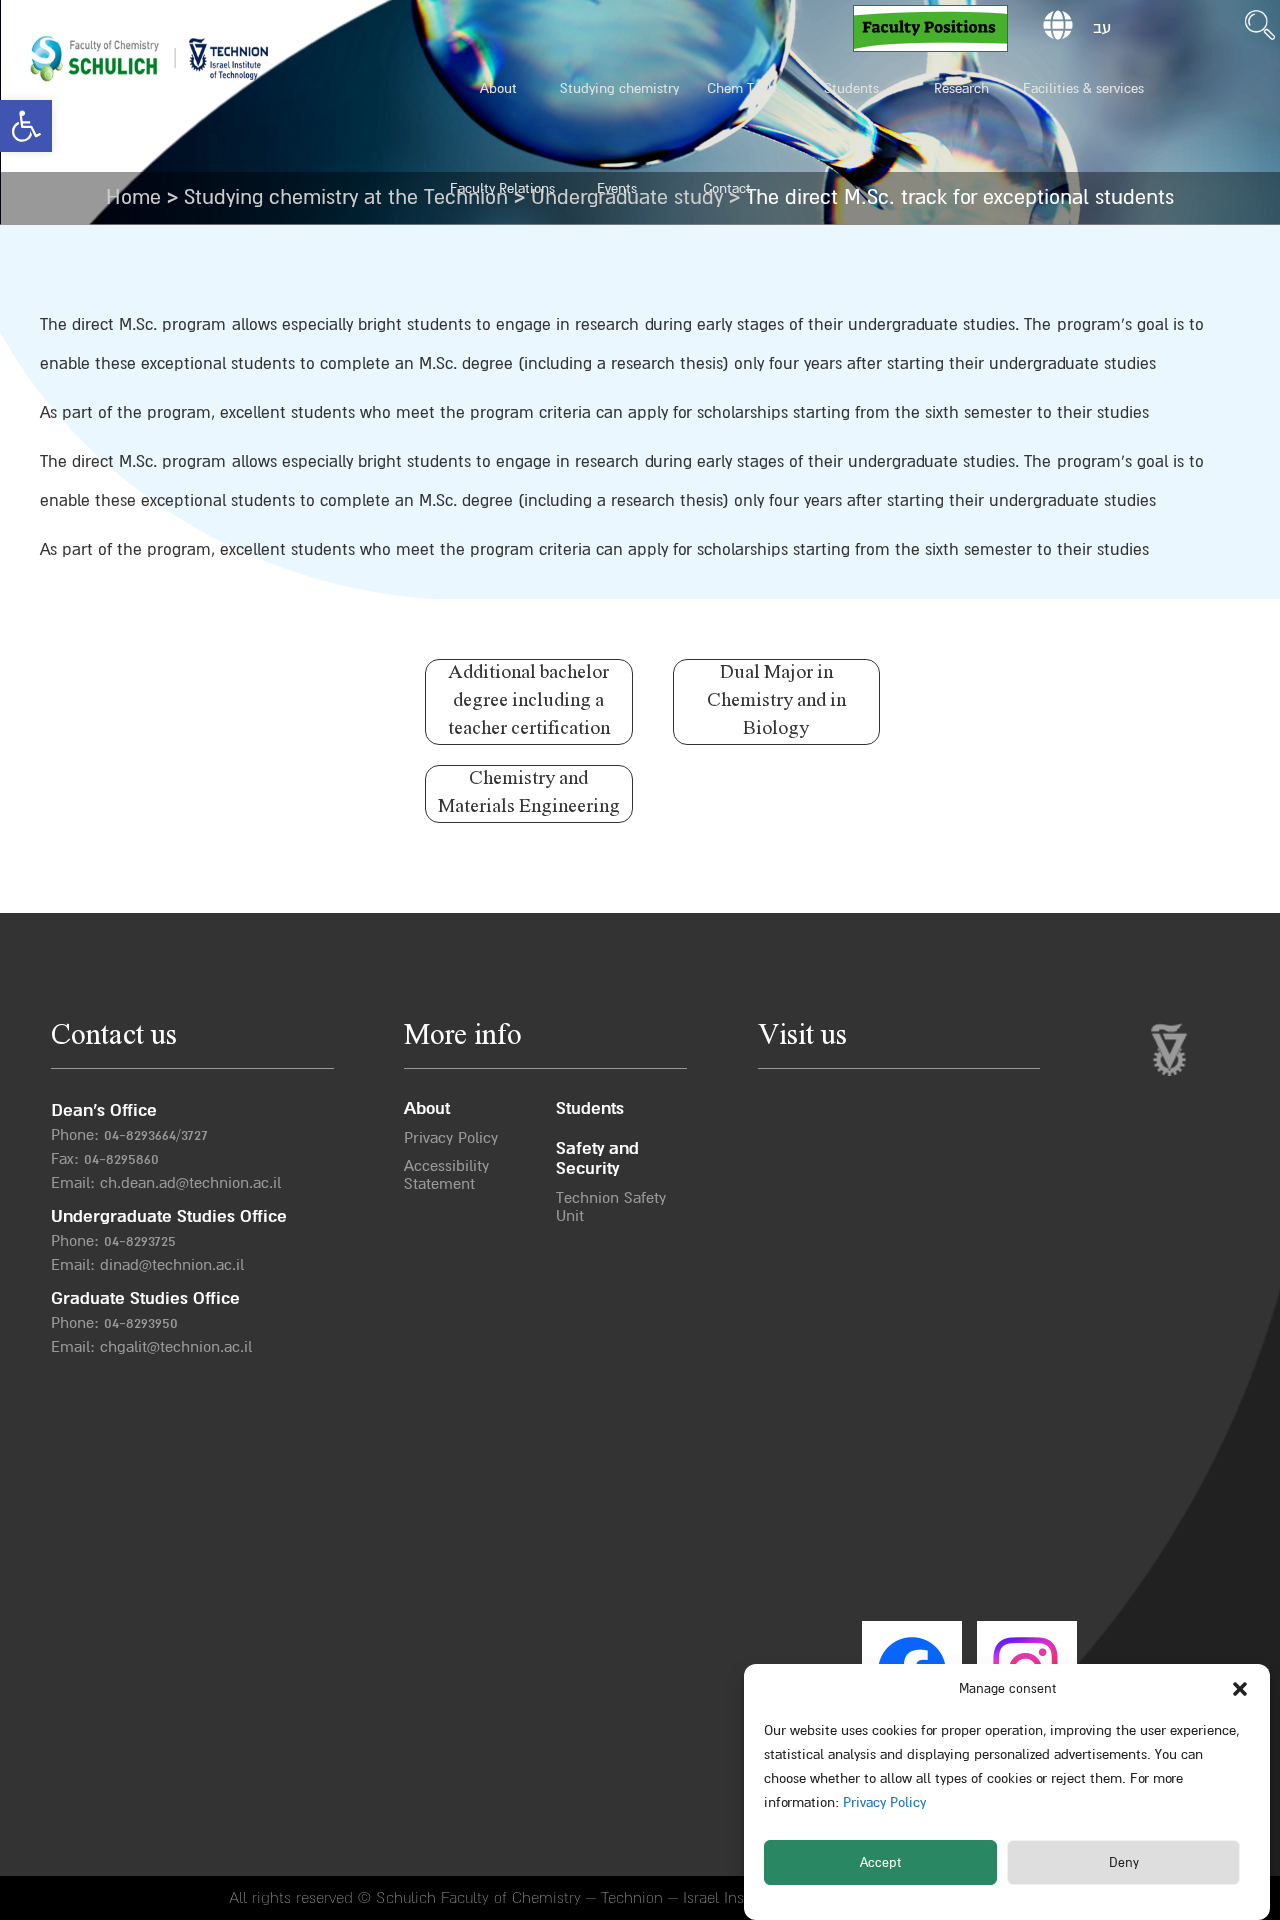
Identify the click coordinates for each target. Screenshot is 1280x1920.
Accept (880, 1863)
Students (851, 88)
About (498, 88)
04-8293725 (140, 1241)
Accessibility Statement (446, 1175)
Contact (727, 188)
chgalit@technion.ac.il (176, 1347)
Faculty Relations (502, 188)
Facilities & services (1083, 88)
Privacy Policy (882, 1802)
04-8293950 (141, 1323)
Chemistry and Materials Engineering (529, 793)
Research (961, 88)
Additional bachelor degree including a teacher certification (529, 701)
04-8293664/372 (152, 1135)
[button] (26, 126)
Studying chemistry (619, 88)
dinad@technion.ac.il (172, 1265)
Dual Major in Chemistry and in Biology (776, 701)
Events (617, 188)
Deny (1124, 1863)
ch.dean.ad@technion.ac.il (190, 1183)
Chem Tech (741, 88)
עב (1102, 28)
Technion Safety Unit (611, 1207)
